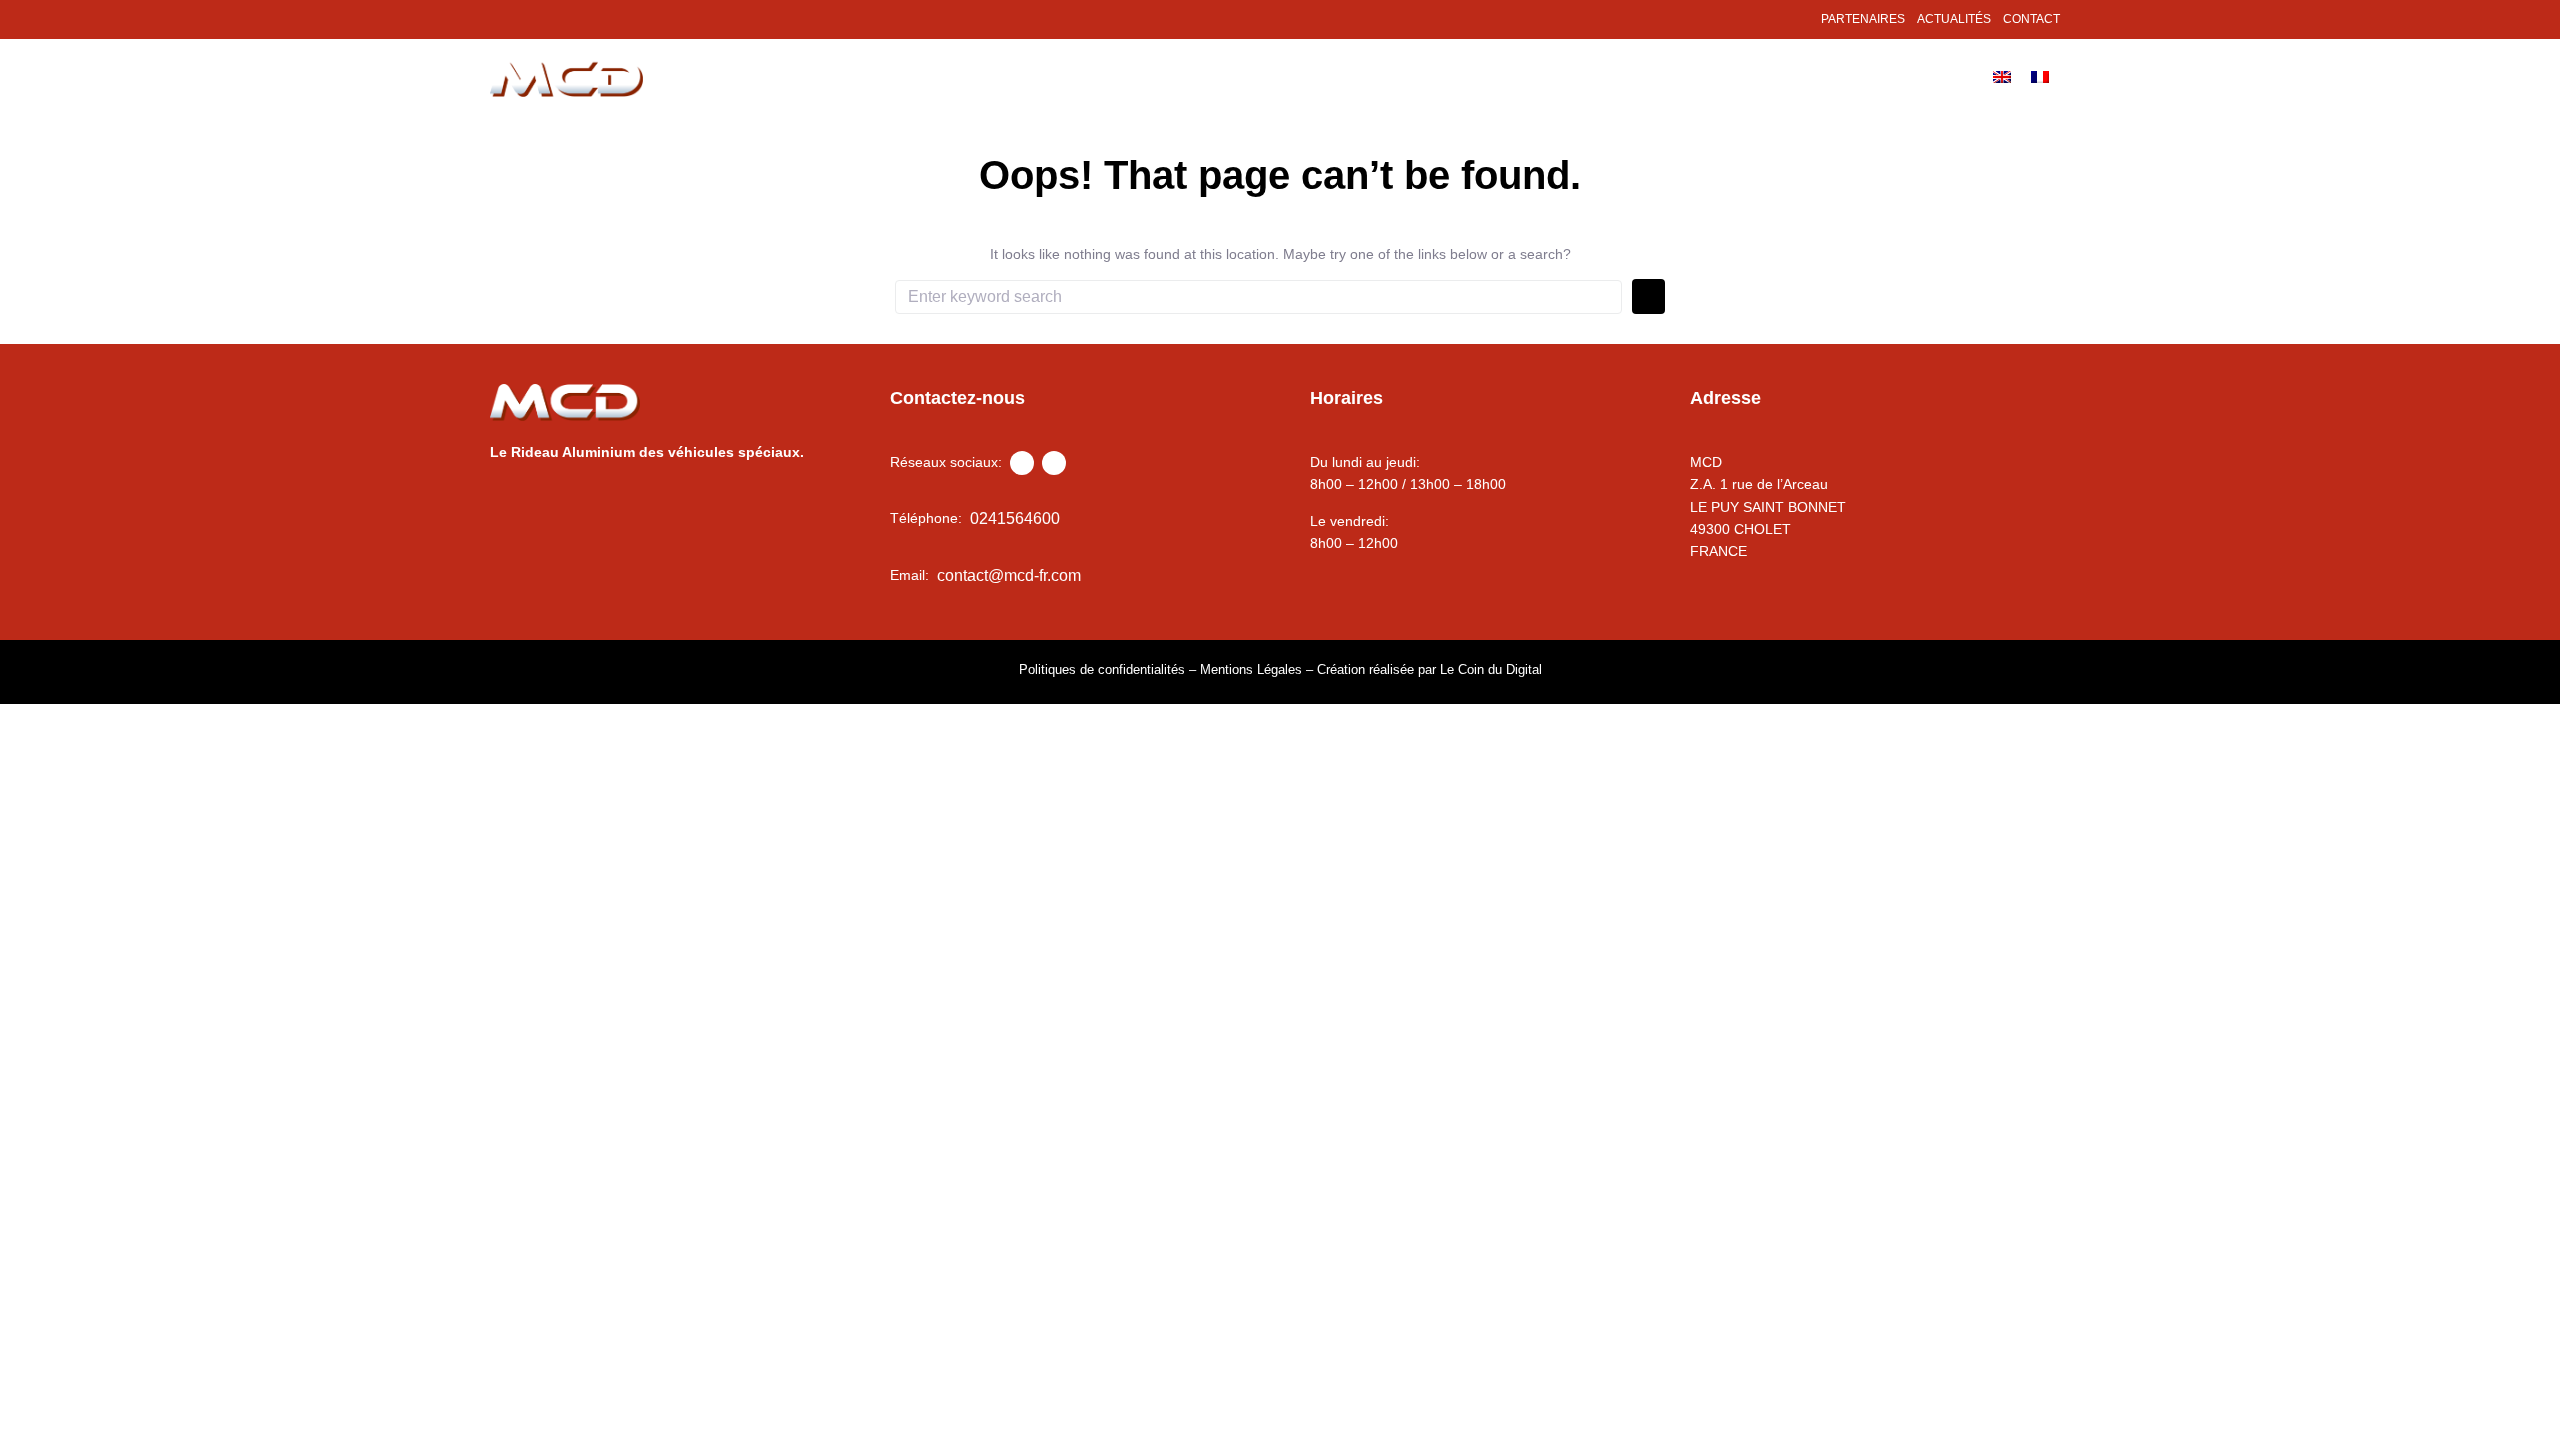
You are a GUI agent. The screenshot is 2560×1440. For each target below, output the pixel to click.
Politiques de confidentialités (1102, 669)
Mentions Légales (1251, 669)
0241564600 (1015, 518)
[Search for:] (1258, 297)
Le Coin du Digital (1491, 669)
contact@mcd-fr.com (1009, 575)
